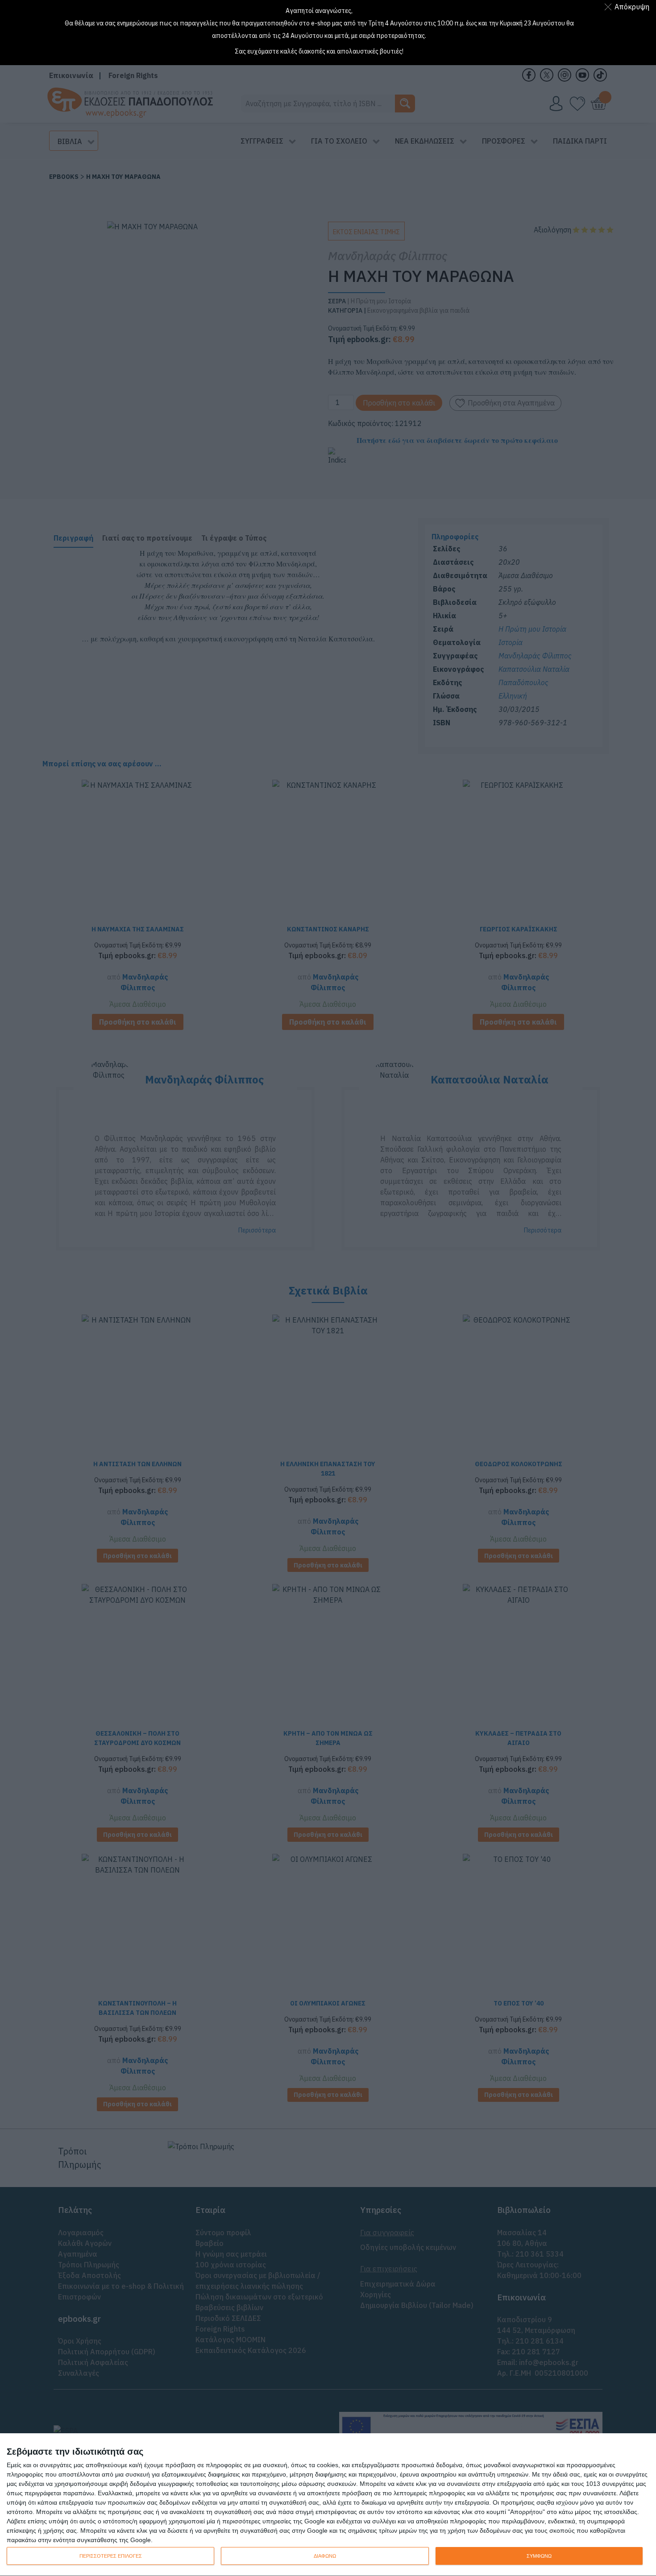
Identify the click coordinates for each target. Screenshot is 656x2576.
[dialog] (328, 2505)
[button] (629, 7)
